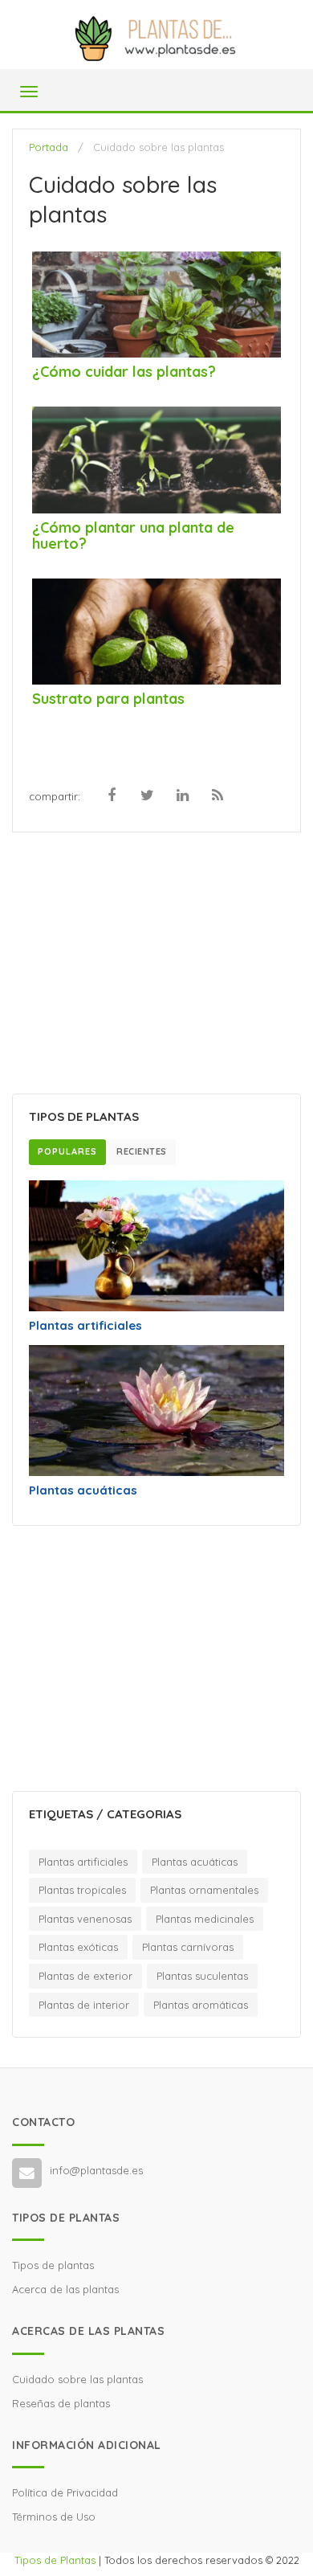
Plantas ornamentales (204, 1890)
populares (67, 1151)
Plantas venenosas (85, 1919)
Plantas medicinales (205, 1919)
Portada (49, 147)
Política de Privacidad (65, 2492)
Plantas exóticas (78, 1947)
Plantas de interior (84, 2005)
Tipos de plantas (53, 2265)
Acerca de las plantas (65, 2289)
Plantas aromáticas (201, 2005)
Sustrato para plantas (108, 699)
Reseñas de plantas (61, 2403)
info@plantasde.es (96, 2170)
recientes (142, 1151)
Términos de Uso (54, 2517)
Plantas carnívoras (188, 1947)
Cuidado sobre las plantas (77, 2379)
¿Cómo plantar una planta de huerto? (133, 536)
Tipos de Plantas (55, 2560)
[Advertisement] (156, 965)
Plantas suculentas (202, 1976)
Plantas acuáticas (83, 1490)
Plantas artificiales (85, 1325)
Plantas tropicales (82, 1890)
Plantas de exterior (85, 1976)
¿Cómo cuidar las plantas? (124, 372)
